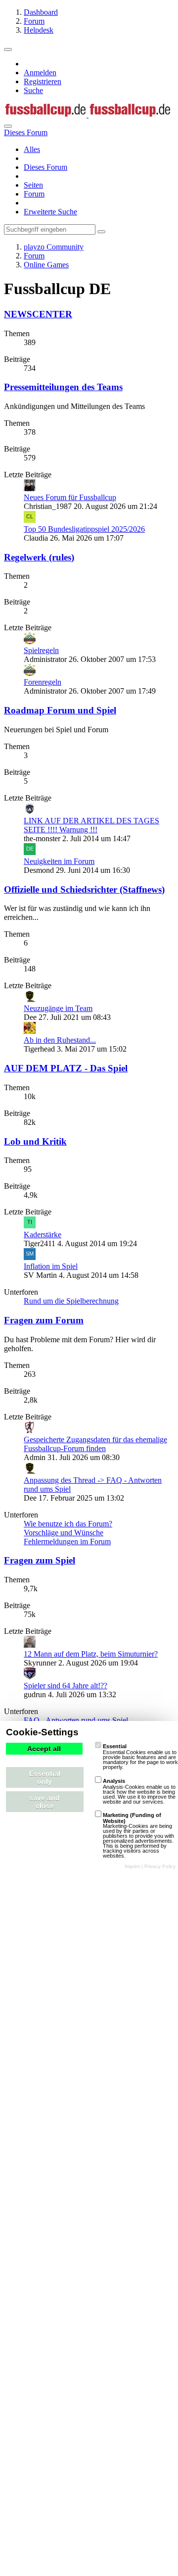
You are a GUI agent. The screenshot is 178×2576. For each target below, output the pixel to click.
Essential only (45, 1777)
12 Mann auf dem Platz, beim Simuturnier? (91, 1654)
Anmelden (40, 73)
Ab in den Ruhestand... (60, 1040)
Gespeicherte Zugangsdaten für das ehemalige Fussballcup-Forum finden (95, 1444)
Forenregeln (43, 682)
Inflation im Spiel (51, 1266)
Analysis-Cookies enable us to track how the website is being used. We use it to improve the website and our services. (139, 1791)
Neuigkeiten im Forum (59, 861)
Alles (32, 149)
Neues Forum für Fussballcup (70, 497)
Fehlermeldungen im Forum (67, 1541)
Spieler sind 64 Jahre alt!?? (66, 1686)
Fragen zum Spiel (40, 1560)
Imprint (132, 1866)
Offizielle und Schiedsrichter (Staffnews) (84, 889)
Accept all (44, 1749)
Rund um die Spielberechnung (71, 1301)
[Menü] (8, 50)
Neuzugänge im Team (58, 1008)
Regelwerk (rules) (39, 557)
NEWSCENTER (38, 314)
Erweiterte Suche (50, 212)
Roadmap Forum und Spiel (60, 710)
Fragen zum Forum (44, 1320)
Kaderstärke (43, 1235)
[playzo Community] (88, 115)
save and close (44, 1802)
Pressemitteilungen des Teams (63, 387)
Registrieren (43, 81)
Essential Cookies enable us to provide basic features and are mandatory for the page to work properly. (140, 1757)
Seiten (33, 185)
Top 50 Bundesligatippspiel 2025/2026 (84, 529)
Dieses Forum (45, 167)
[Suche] (8, 126)
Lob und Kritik (35, 1141)
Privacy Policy (160, 1866)
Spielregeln (41, 650)
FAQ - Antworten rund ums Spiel (76, 1720)
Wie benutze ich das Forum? (68, 1524)
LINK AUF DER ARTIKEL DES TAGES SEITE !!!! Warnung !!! (91, 825)
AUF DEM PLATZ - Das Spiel (66, 1068)
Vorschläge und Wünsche (64, 1533)
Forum (34, 194)
